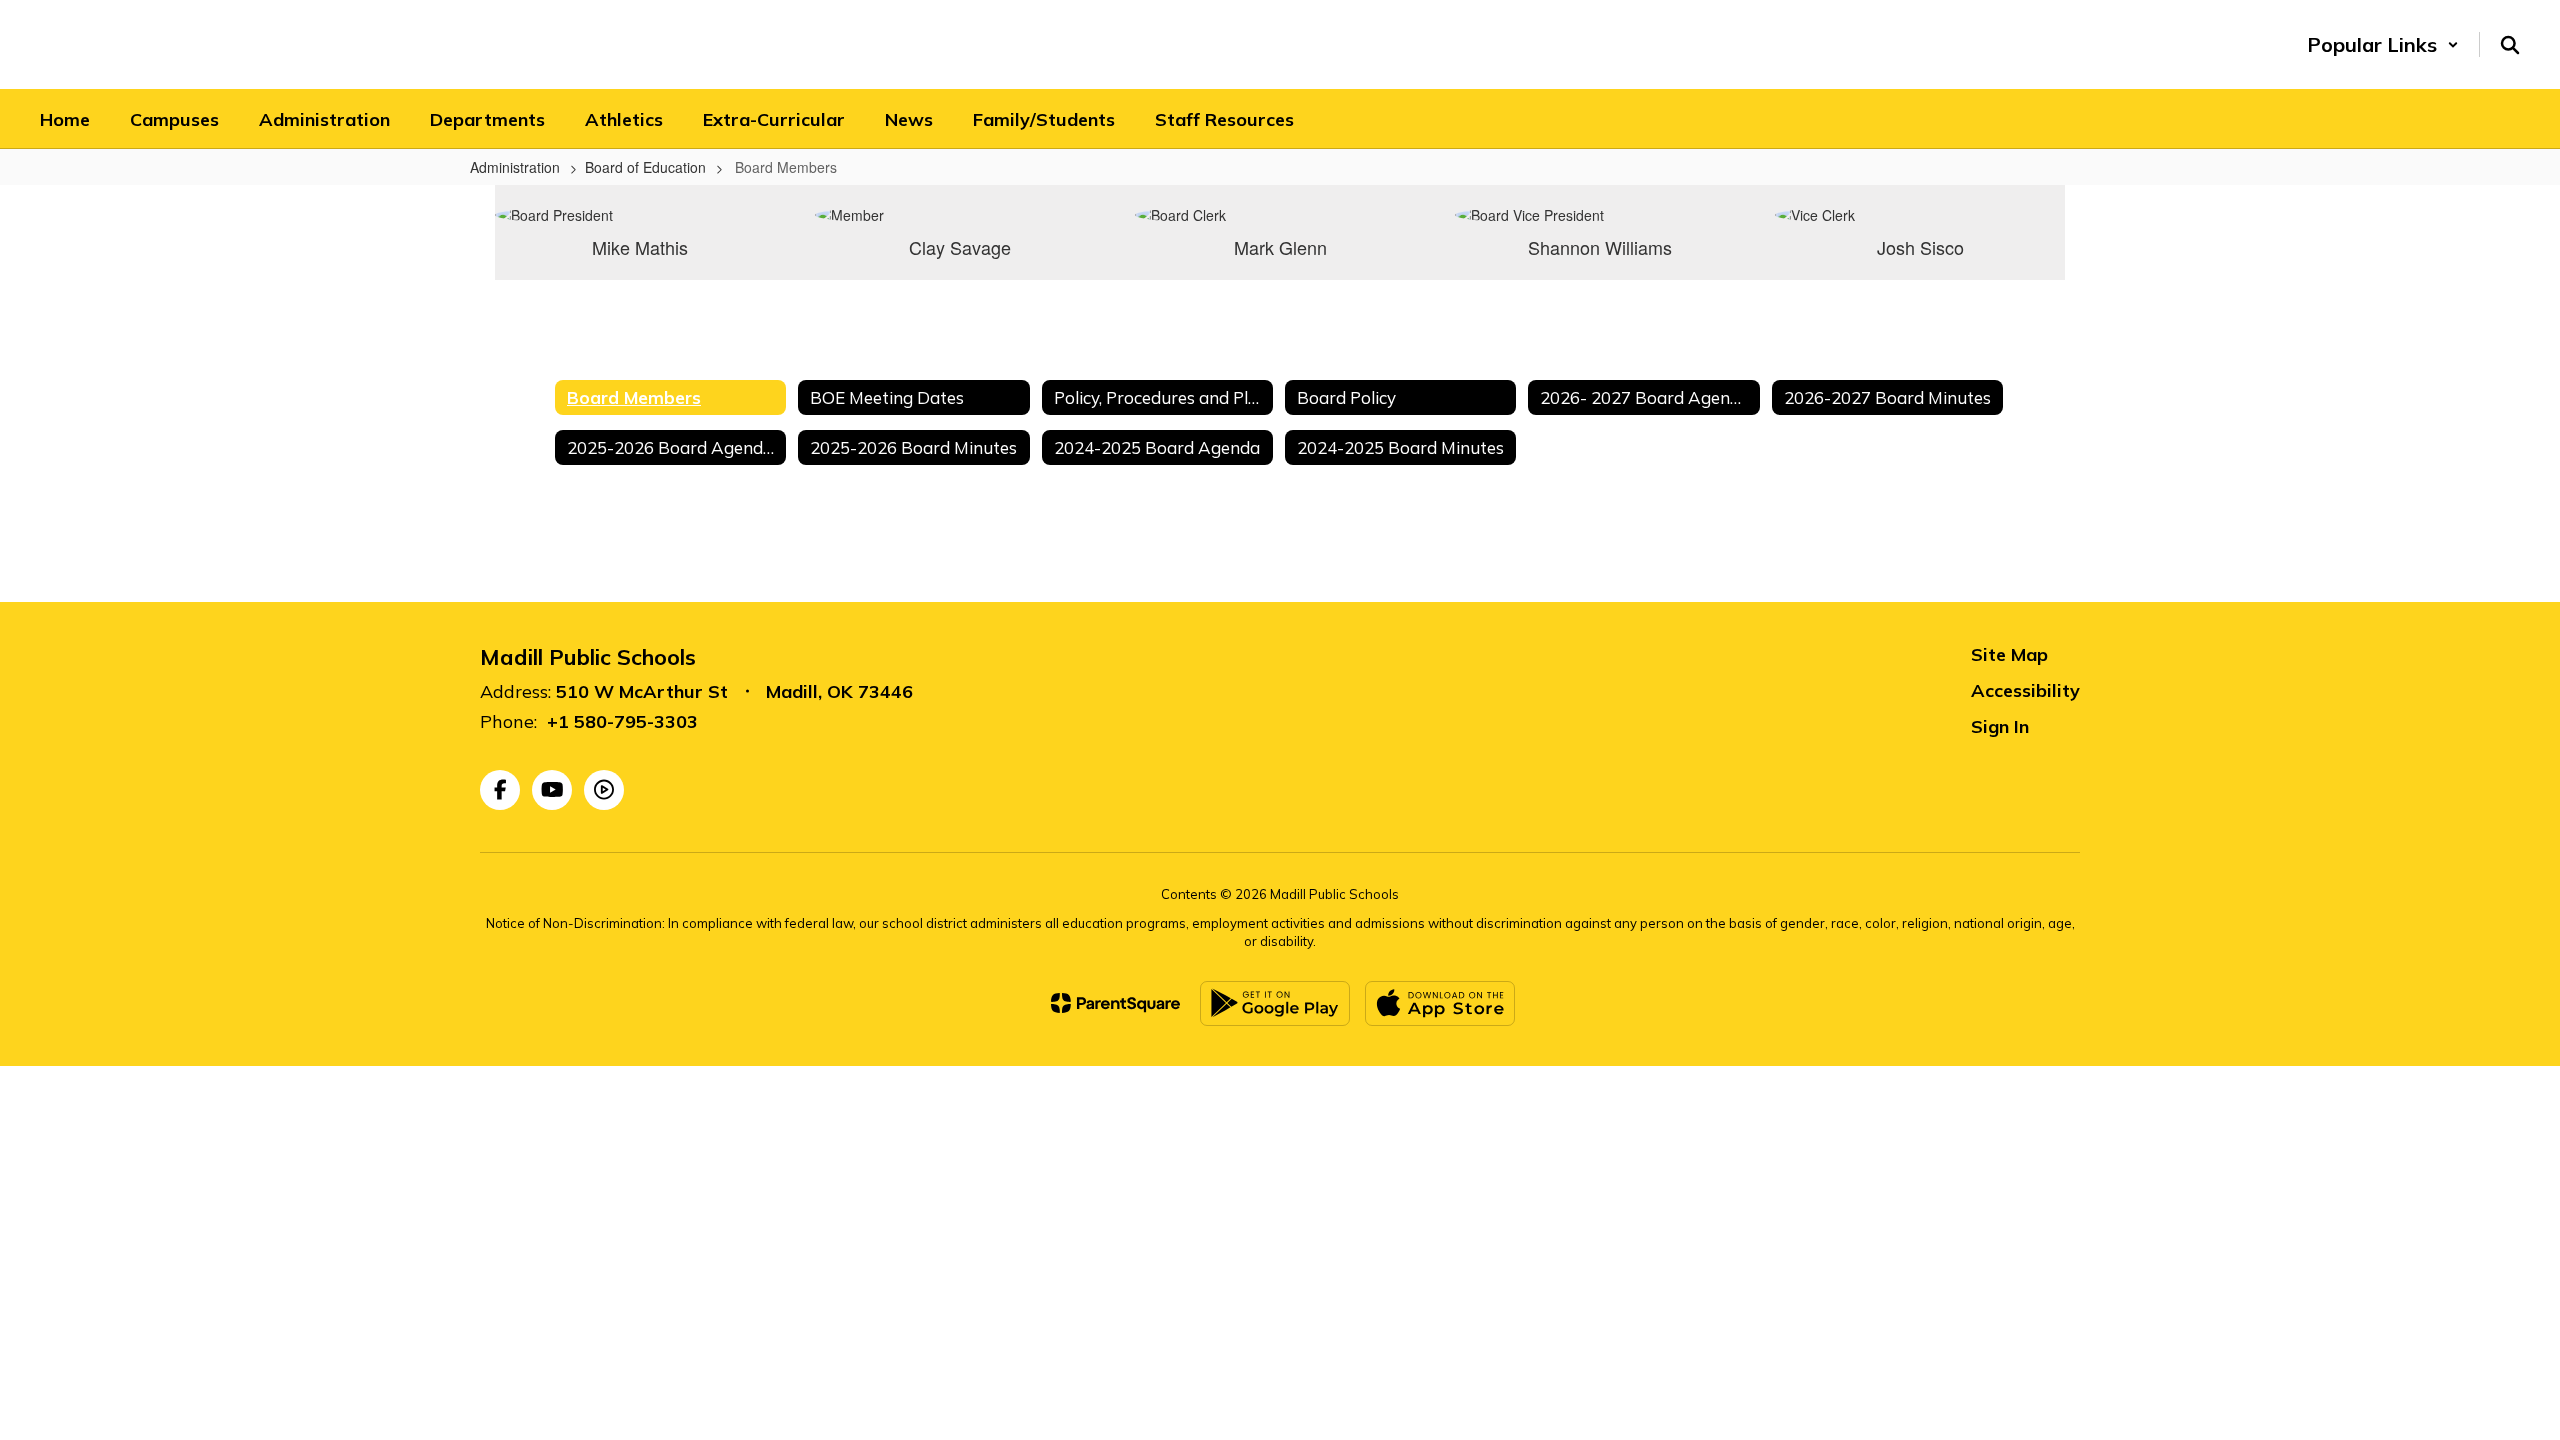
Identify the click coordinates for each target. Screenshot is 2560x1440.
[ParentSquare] (1115, 1003)
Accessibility (2025, 690)
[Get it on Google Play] (1275, 1003)
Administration (515, 167)
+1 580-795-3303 (622, 721)
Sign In (2000, 726)
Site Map (2009, 654)
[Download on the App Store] (1440, 1003)
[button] (2383, 44)
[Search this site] (2510, 45)
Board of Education (645, 167)
